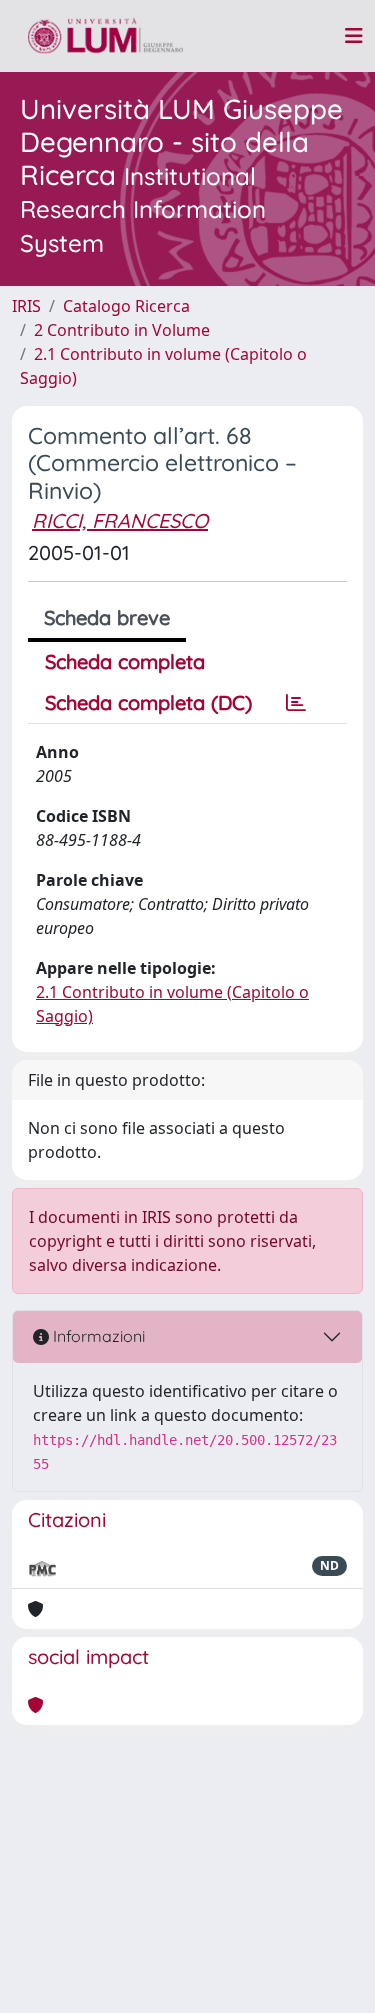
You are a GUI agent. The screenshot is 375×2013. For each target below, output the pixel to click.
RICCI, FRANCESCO (120, 520)
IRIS (26, 306)
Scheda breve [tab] (107, 617)
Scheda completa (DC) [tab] (148, 702)
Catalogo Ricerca (126, 306)
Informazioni (97, 1336)
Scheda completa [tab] (125, 661)
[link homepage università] (105, 36)
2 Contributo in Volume (122, 330)
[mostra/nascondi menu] (354, 36)
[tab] (296, 703)
